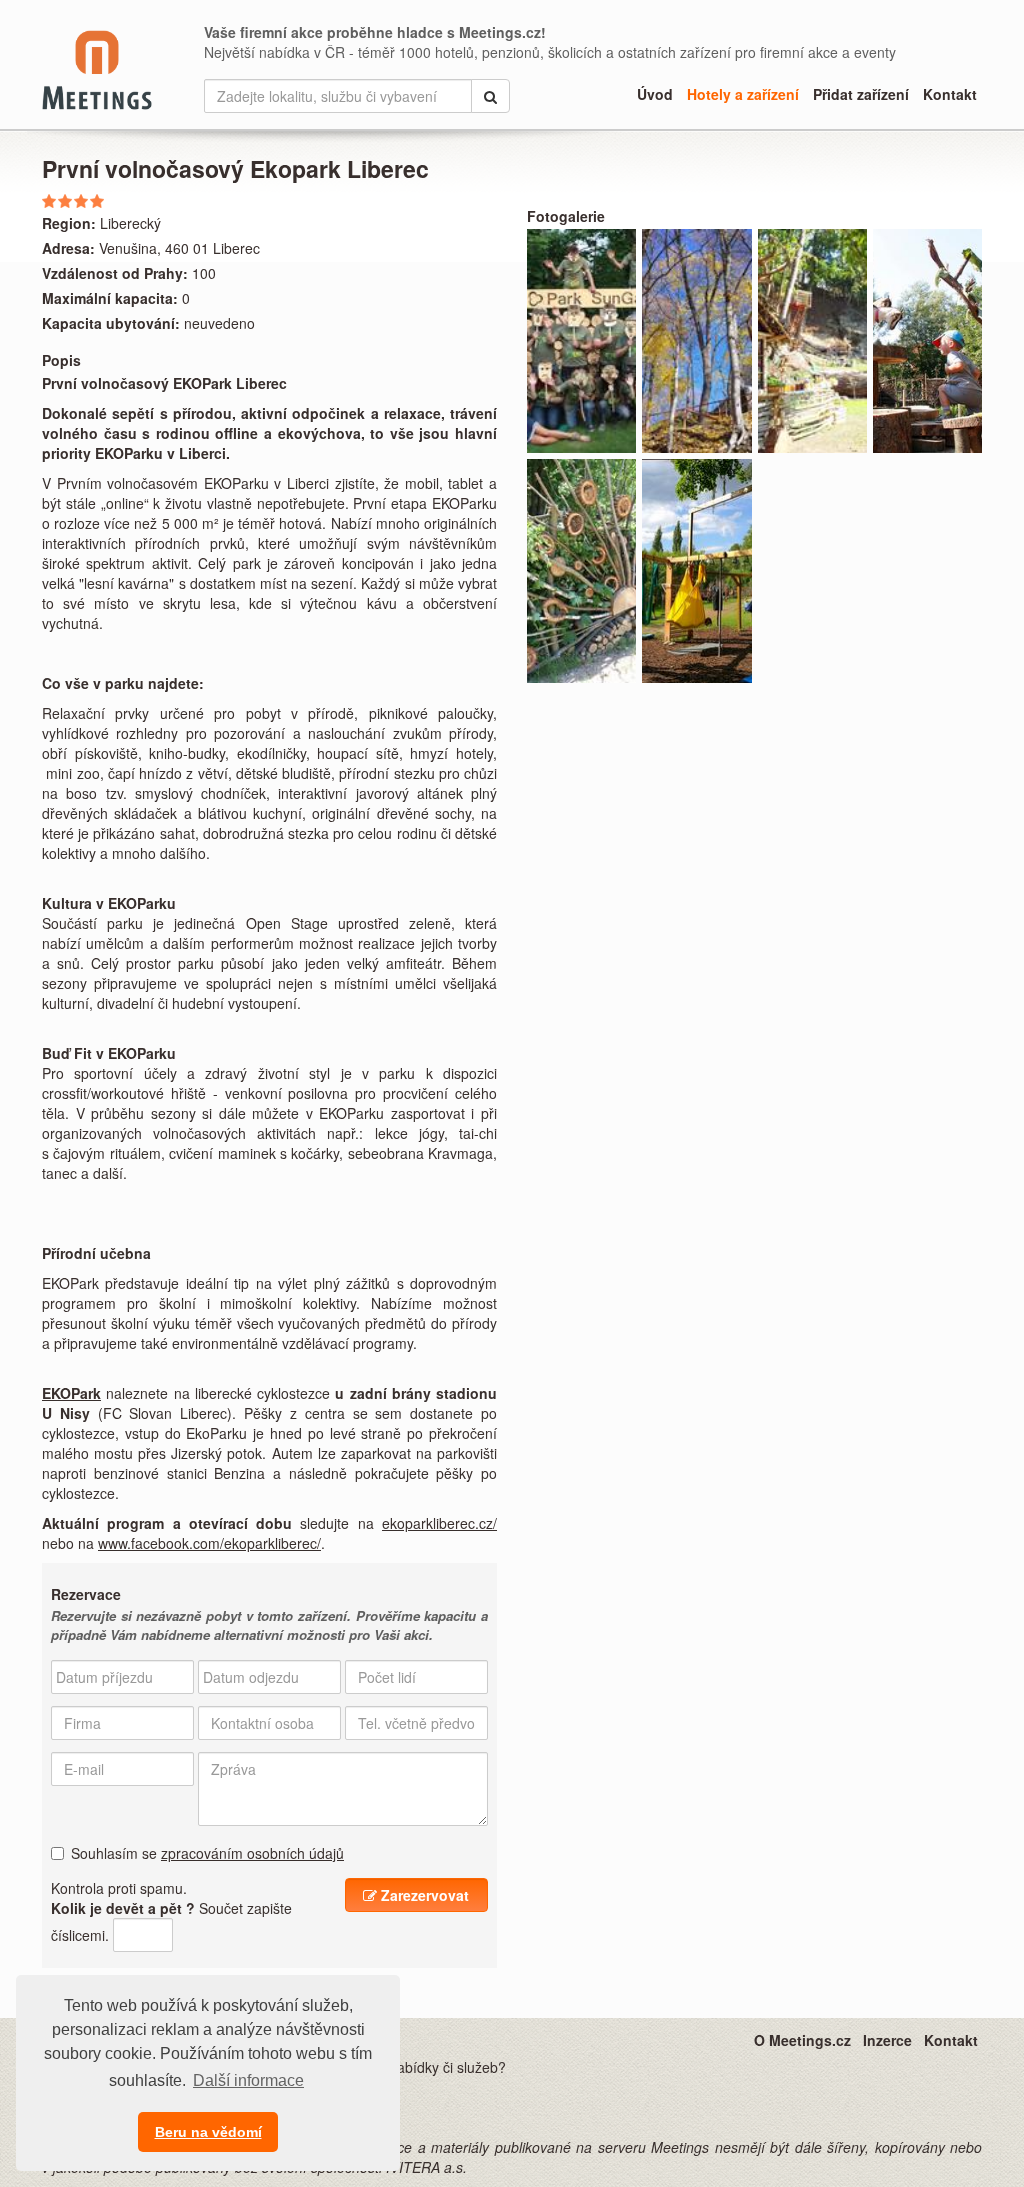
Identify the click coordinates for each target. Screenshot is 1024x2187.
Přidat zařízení (861, 94)
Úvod (655, 94)
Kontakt (950, 94)
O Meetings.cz (802, 2040)
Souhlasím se (207, 1853)
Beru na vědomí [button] (208, 2132)
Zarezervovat (423, 1895)
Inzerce (887, 2040)
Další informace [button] (248, 2080)
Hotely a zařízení (743, 94)
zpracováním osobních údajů (252, 1853)
